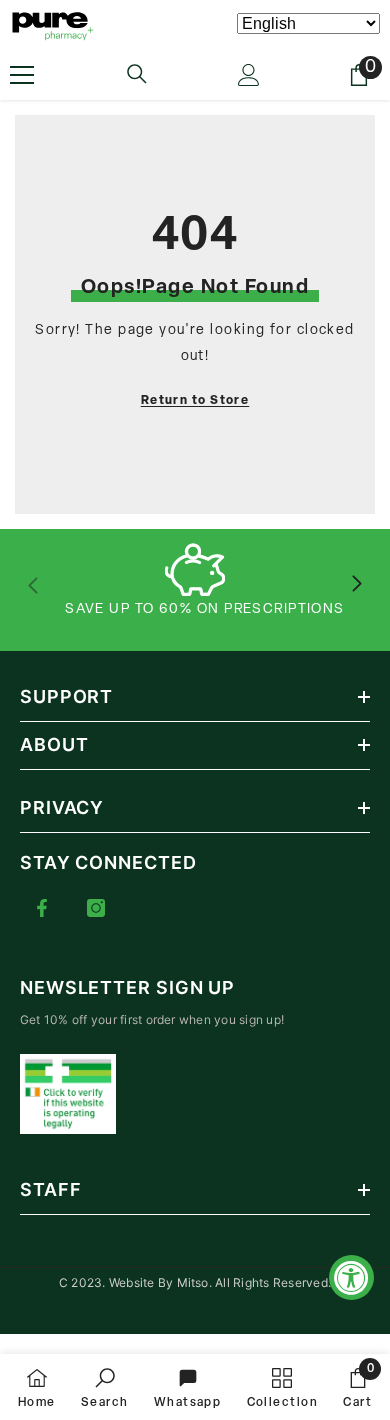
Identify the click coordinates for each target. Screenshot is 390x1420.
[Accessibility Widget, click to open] (351, 1277)
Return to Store (195, 401)
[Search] (137, 74)
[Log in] (249, 75)
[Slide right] (356, 585)
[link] (105, 1387)
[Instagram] (96, 908)
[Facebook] (42, 908)
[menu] (22, 75)
